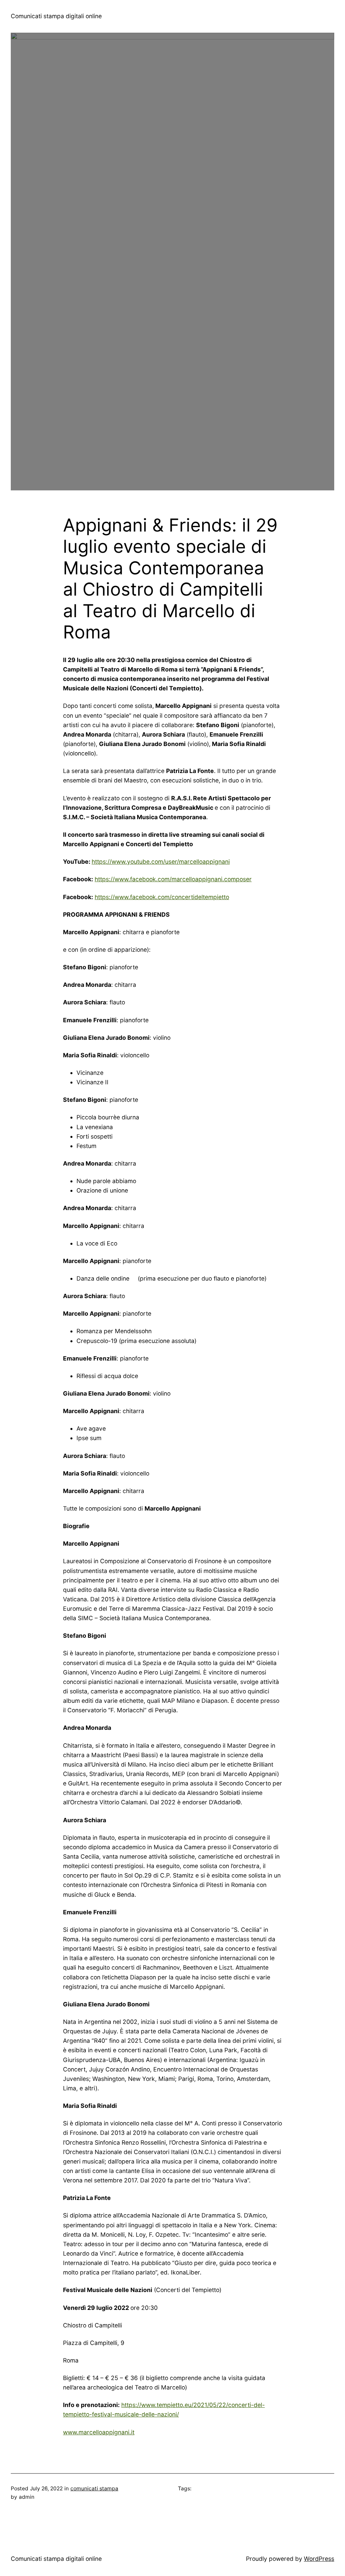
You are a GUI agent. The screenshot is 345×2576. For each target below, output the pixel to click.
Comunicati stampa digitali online (56, 16)
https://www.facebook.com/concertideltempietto (162, 897)
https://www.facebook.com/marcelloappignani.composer (173, 879)
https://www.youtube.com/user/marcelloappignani (161, 862)
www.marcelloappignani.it (99, 2432)
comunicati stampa (94, 2488)
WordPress (319, 2559)
